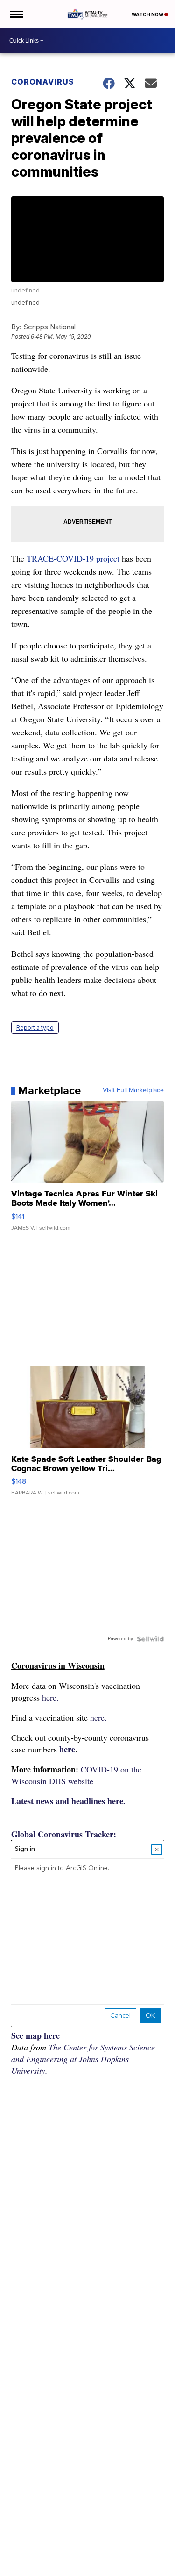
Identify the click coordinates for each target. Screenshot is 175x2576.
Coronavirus (43, 82)
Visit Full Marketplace (133, 1090)
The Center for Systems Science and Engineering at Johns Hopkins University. (83, 2059)
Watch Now (148, 14)
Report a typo (35, 1028)
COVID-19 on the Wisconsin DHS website (76, 1775)
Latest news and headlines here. (68, 1801)
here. (50, 1697)
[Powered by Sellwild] (150, 1639)
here (67, 1749)
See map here (35, 2035)
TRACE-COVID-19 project (73, 558)
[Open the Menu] (16, 14)
